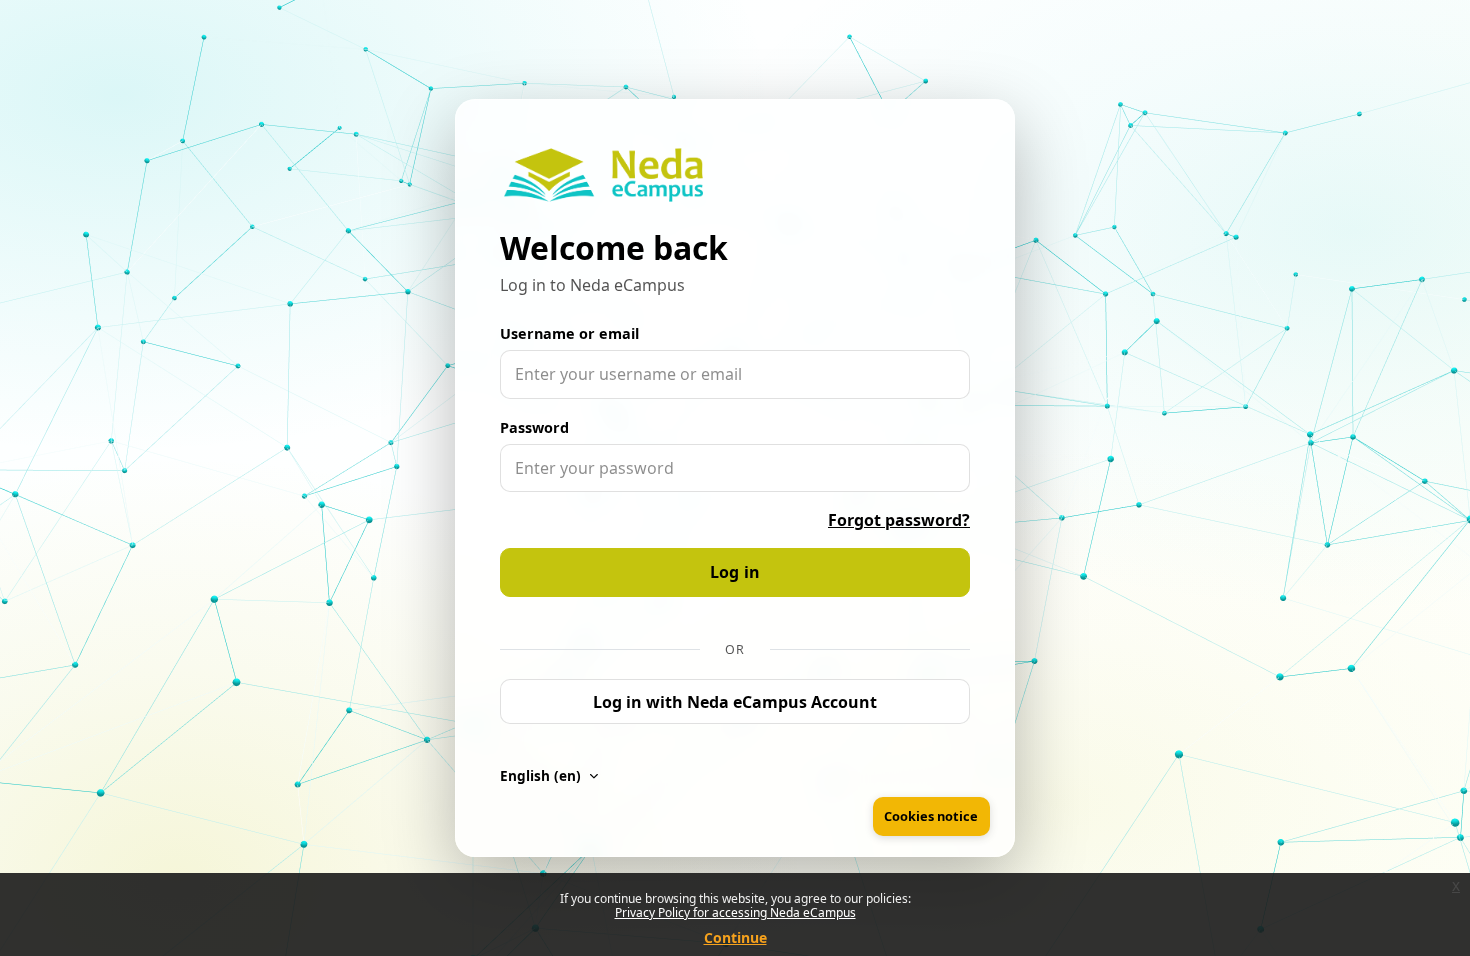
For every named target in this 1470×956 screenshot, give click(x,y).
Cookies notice (931, 816)
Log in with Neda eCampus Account (735, 702)
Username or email (569, 333)
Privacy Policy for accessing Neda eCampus (735, 912)
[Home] (603, 175)
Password (534, 427)
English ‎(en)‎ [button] (542, 775)
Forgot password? (899, 520)
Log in (735, 572)
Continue (735, 937)
